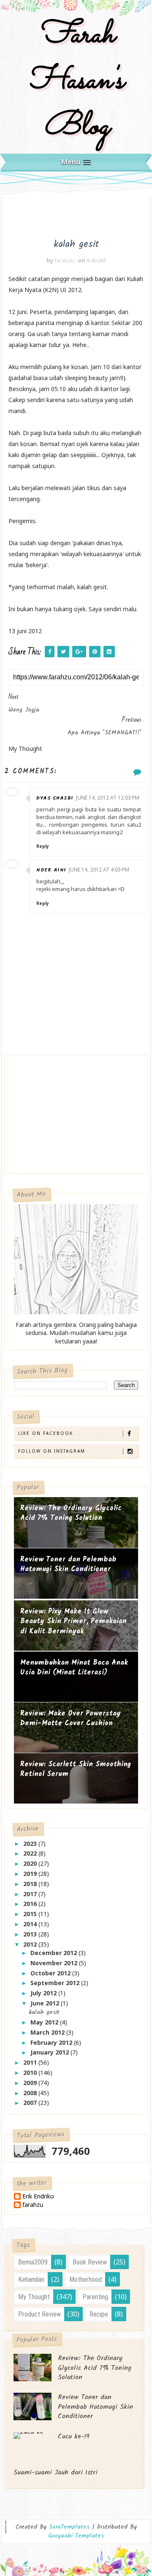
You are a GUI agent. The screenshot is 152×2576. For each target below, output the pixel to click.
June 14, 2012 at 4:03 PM (99, 870)
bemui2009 (33, 2262)
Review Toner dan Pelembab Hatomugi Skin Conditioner (68, 1565)
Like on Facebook (46, 1433)
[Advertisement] (39, 1116)
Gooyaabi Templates (76, 2536)
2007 (31, 2103)
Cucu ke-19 (74, 2437)
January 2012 (50, 2052)
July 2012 (44, 1993)
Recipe (99, 2314)
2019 (31, 1874)
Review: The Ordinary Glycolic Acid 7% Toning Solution (71, 1513)
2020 (31, 1863)
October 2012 (51, 1973)
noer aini (51, 870)
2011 (31, 2062)
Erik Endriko (38, 2197)
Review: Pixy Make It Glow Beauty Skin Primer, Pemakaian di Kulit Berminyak (73, 1622)
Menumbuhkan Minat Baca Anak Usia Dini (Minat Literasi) (74, 1668)
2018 (31, 1884)
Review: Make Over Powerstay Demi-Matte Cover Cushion (71, 1719)
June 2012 (46, 2003)
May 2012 (45, 2022)
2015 (31, 1914)
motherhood (85, 2280)
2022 (31, 1853)
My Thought (34, 2297)
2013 (31, 1934)
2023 (31, 1844)
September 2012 (56, 1983)
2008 (31, 2093)
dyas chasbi (55, 798)
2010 (31, 2073)
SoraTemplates (69, 2527)
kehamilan (31, 2280)
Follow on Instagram (52, 1451)
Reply (43, 846)
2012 (31, 1944)
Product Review (39, 2314)
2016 (31, 1904)
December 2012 (54, 1953)
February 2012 (52, 2042)
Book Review (90, 2262)
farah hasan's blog (76, 81)
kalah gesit (44, 2012)
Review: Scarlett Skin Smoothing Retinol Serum (76, 1769)
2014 (31, 1924)
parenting (95, 2297)
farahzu (33, 2205)
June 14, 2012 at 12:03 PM (108, 798)
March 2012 (48, 2032)
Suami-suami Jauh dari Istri (56, 2473)
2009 (31, 2083)
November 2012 (55, 1963)
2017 (31, 1894)
